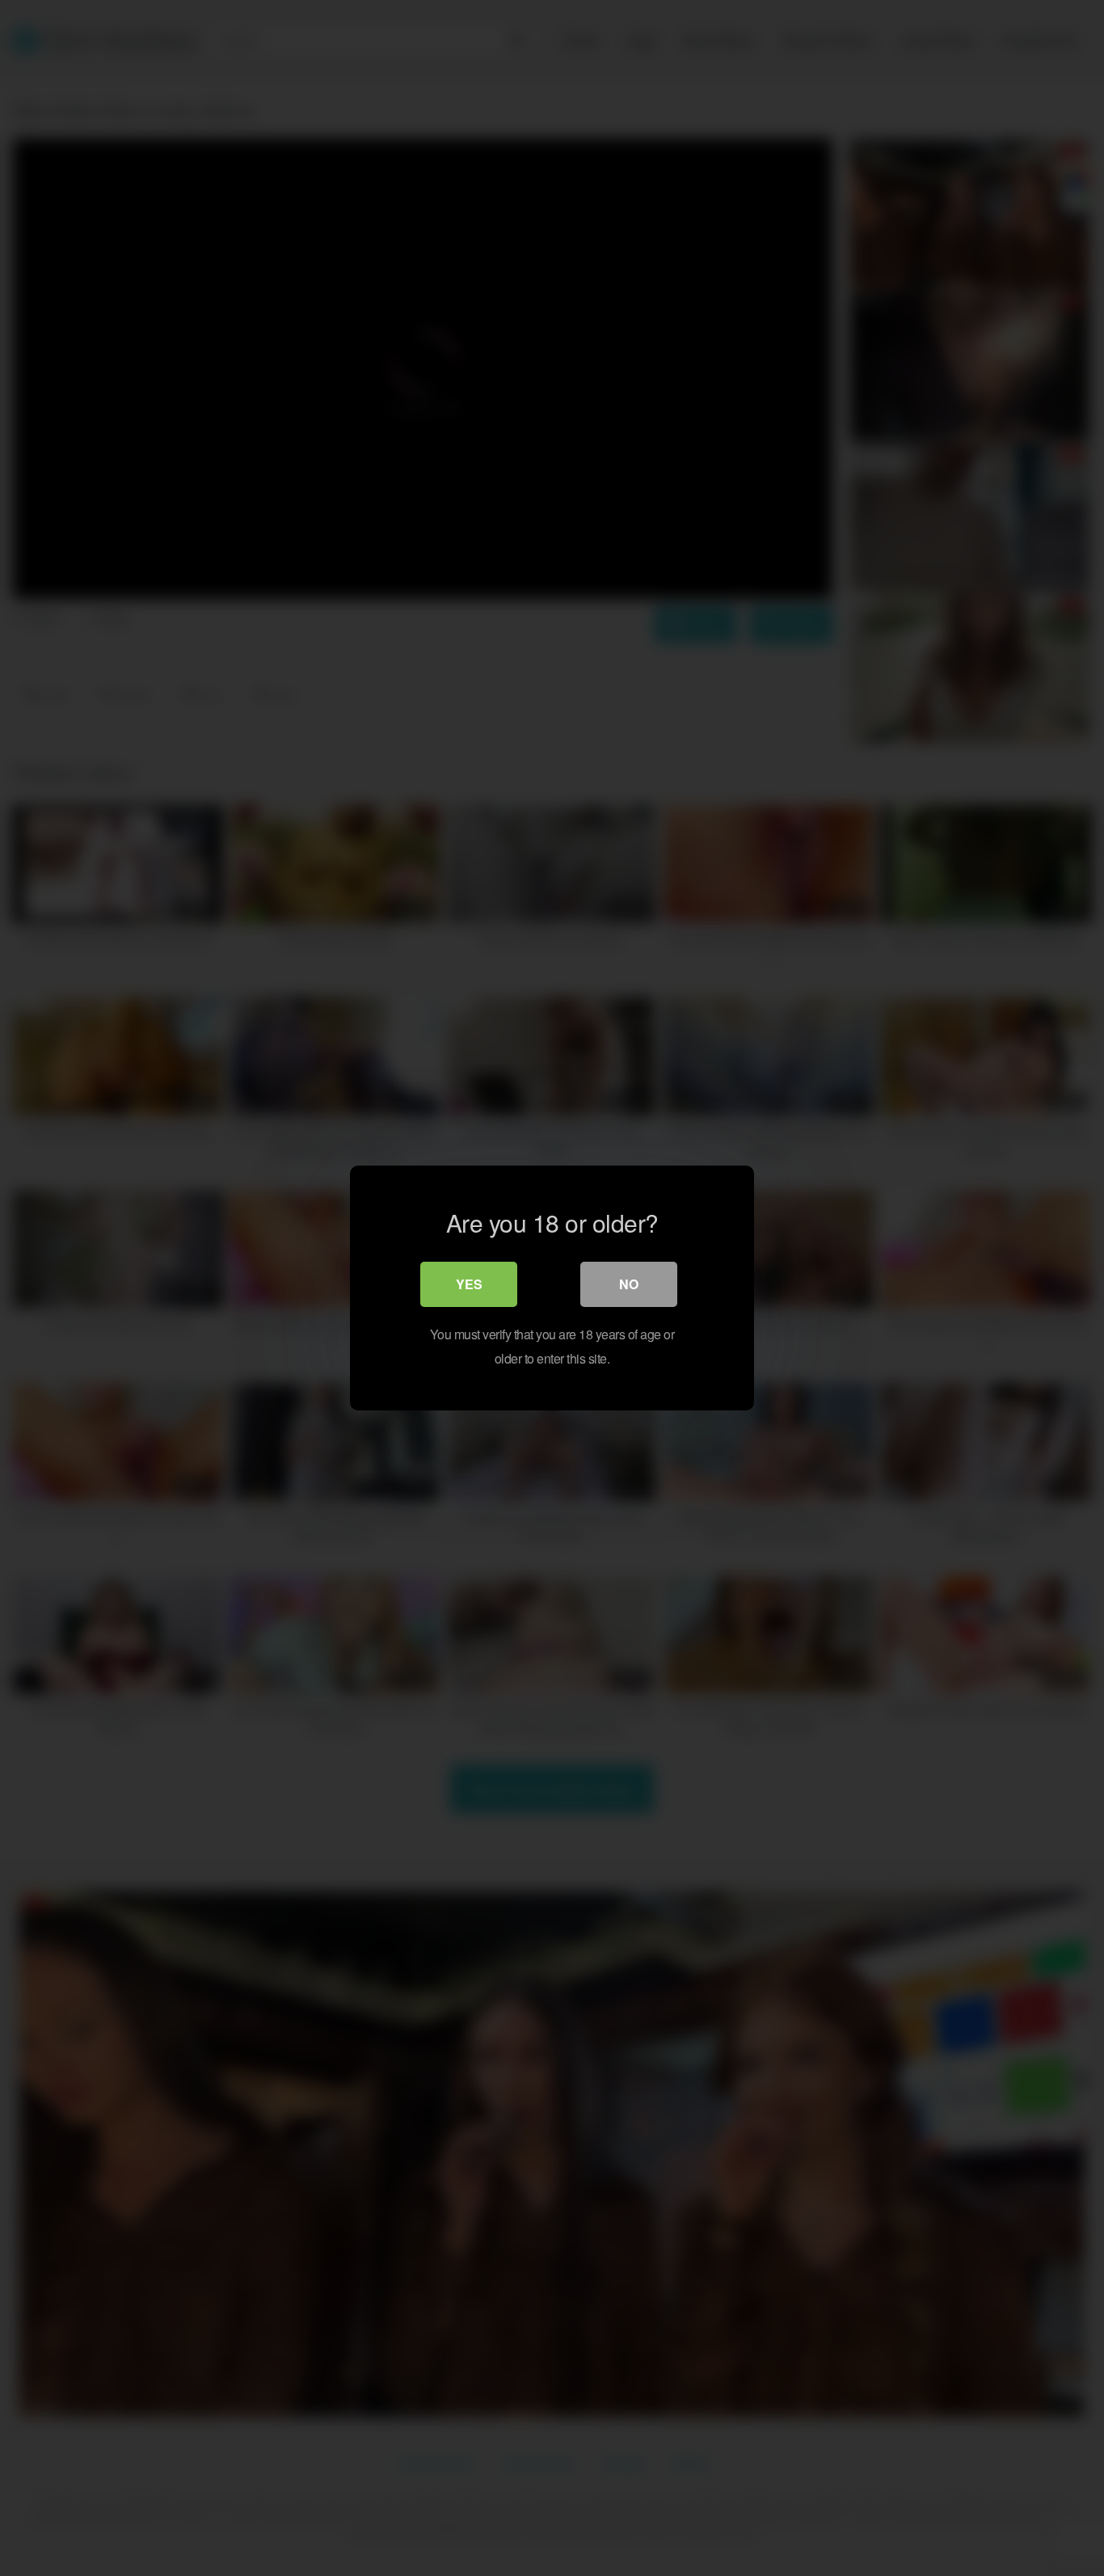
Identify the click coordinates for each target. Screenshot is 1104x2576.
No (629, 1284)
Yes (469, 1284)
